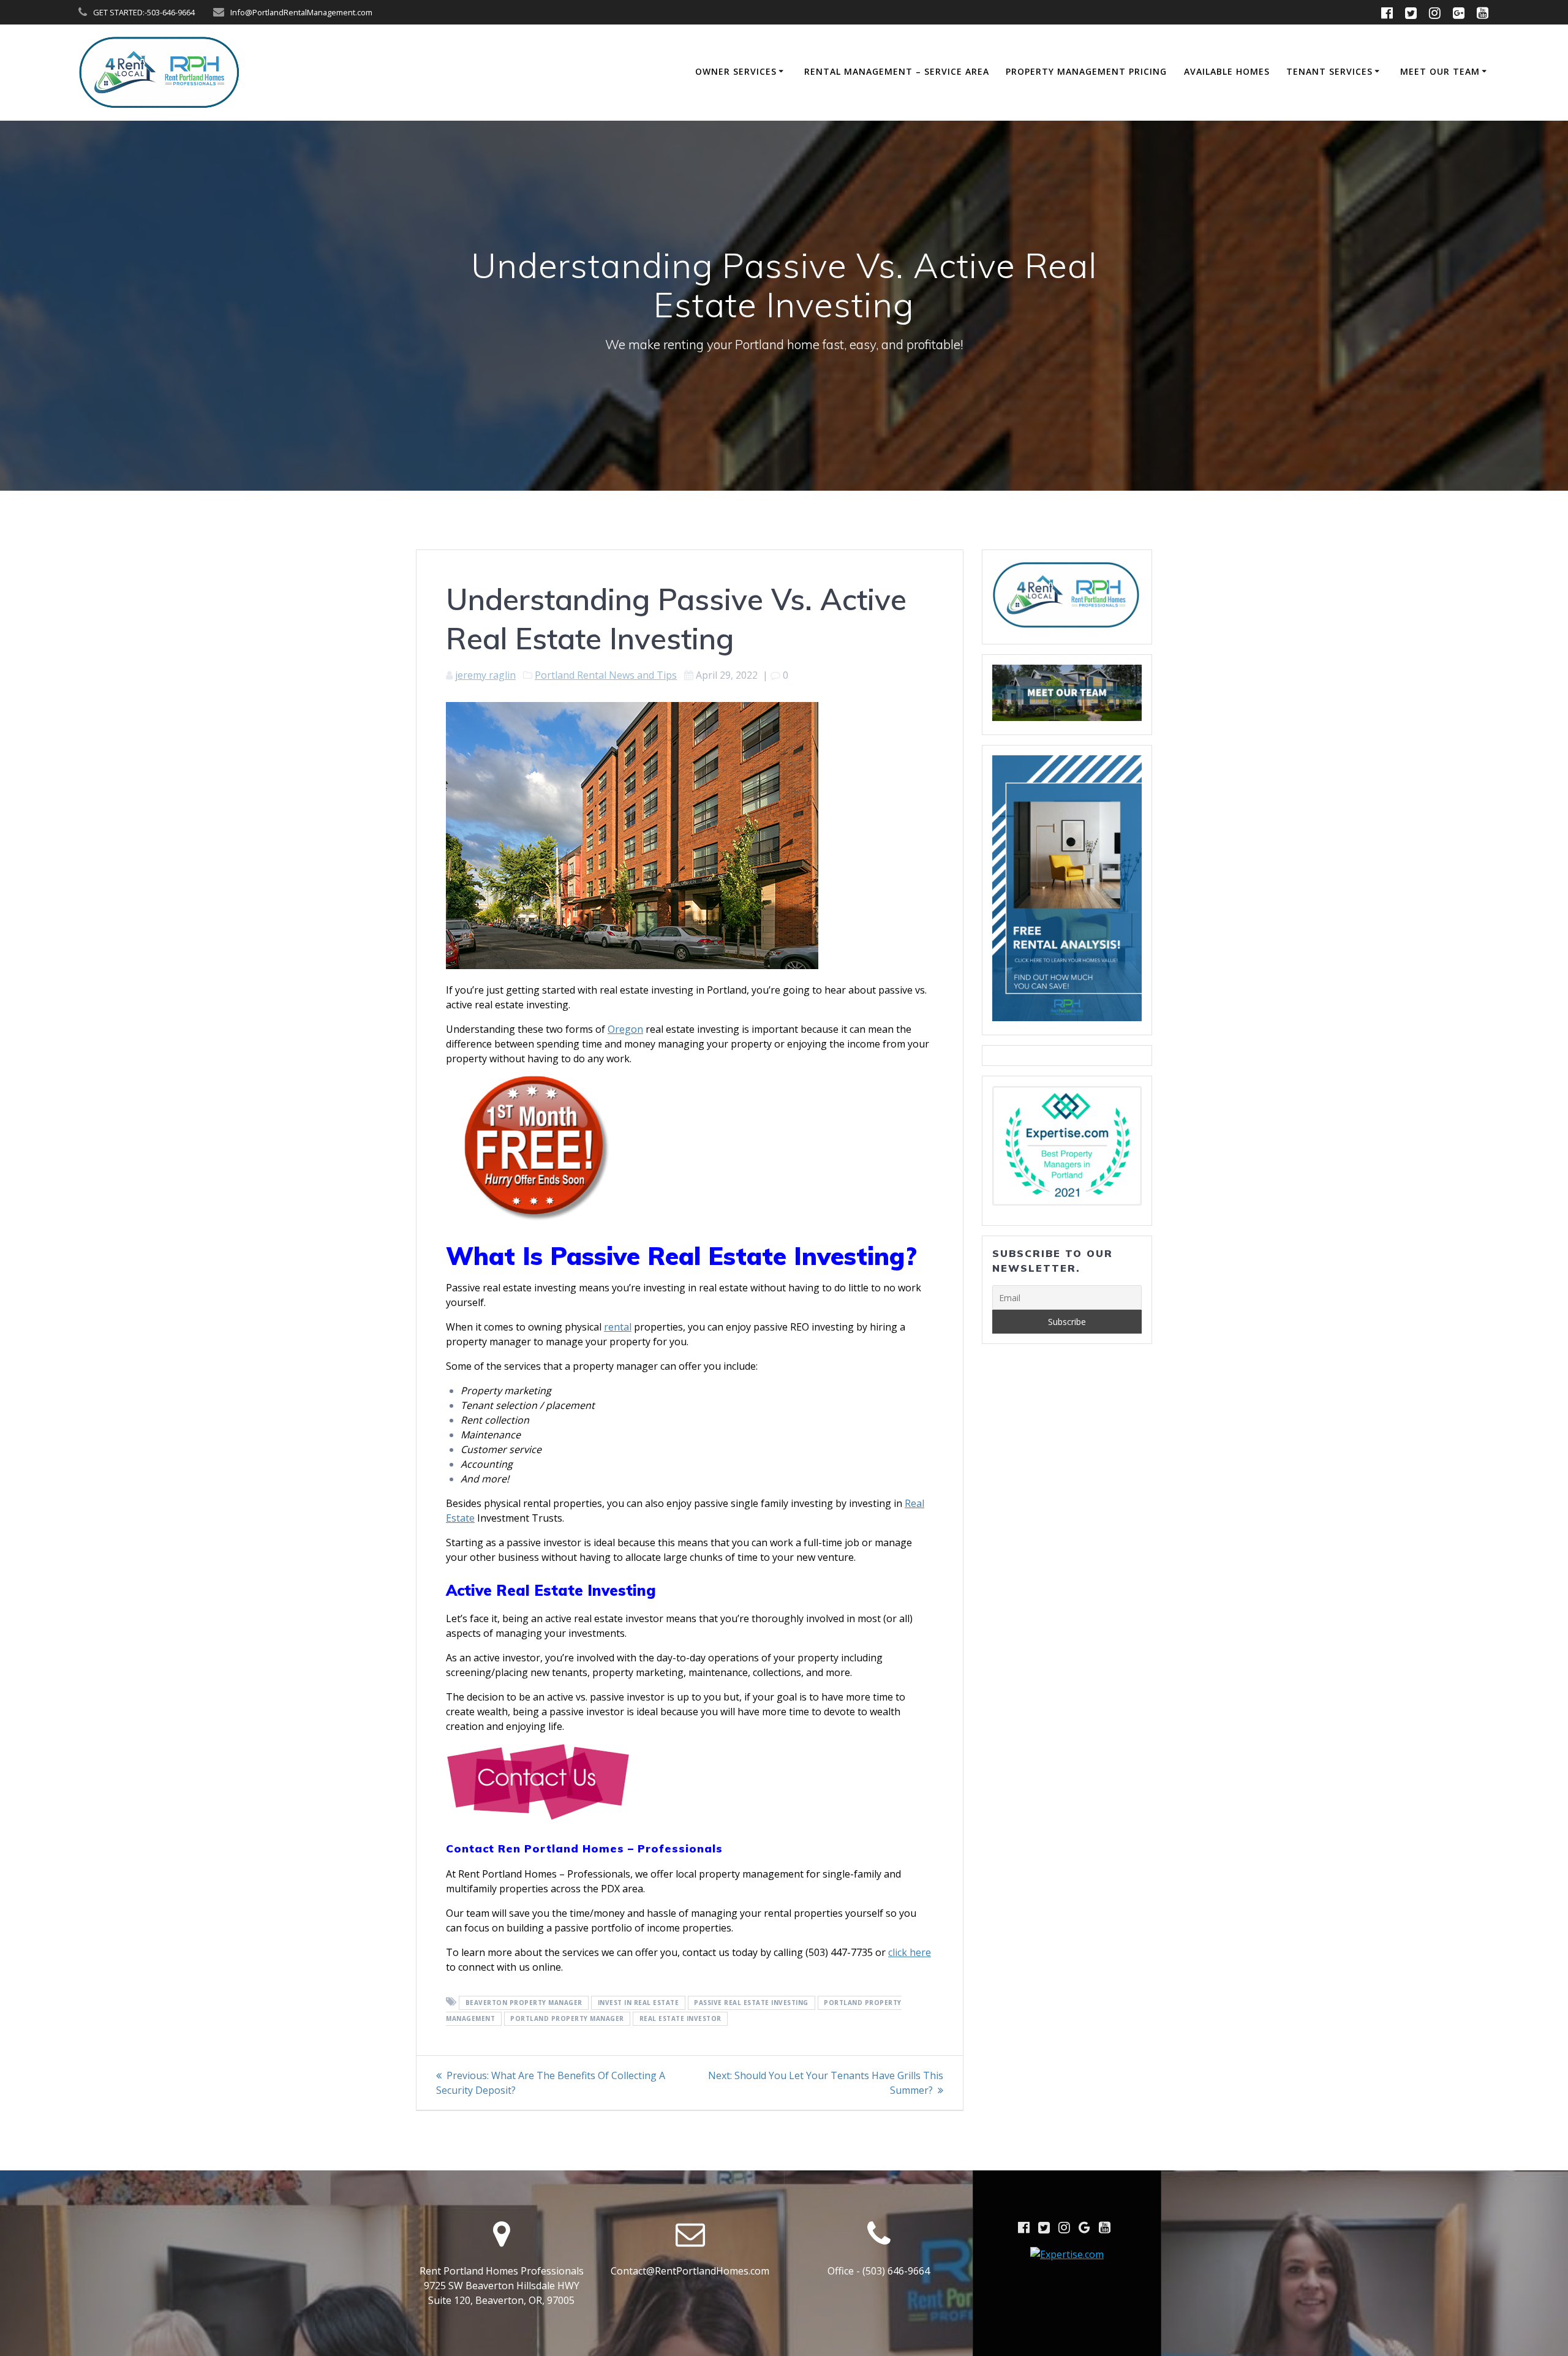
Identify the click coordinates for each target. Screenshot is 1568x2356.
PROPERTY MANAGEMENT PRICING (1086, 71)
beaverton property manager (524, 2003)
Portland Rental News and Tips (606, 675)
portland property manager (567, 2018)
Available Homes (1227, 71)
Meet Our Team (1440, 71)
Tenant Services (1329, 71)
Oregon (625, 1029)
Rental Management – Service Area (897, 71)
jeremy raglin (485, 675)
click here (910, 1952)
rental (618, 1327)
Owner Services (736, 71)
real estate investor (680, 2018)
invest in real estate (639, 2003)
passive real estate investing (751, 2003)
